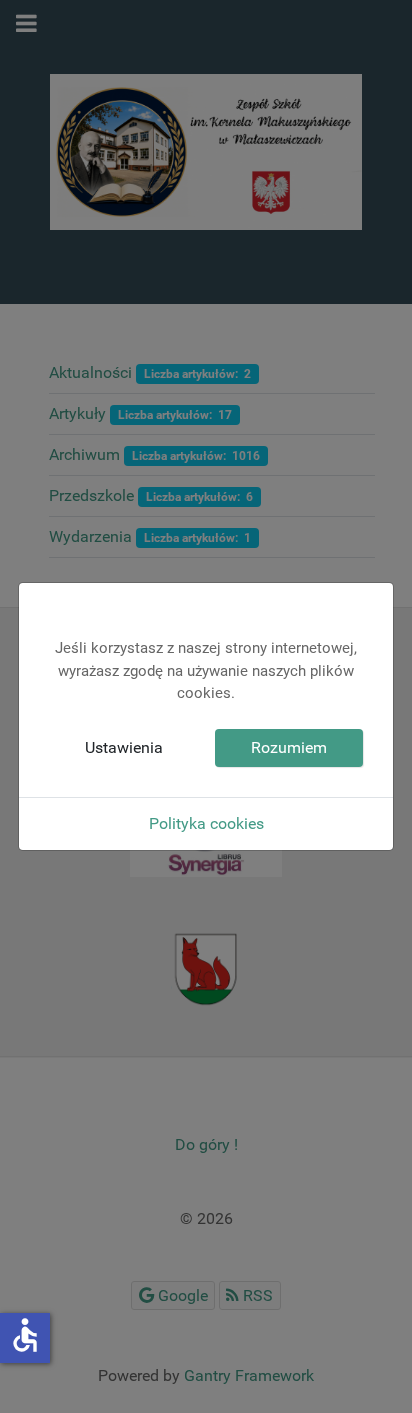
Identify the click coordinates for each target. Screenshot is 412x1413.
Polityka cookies (206, 823)
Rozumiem (289, 747)
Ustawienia (124, 747)
